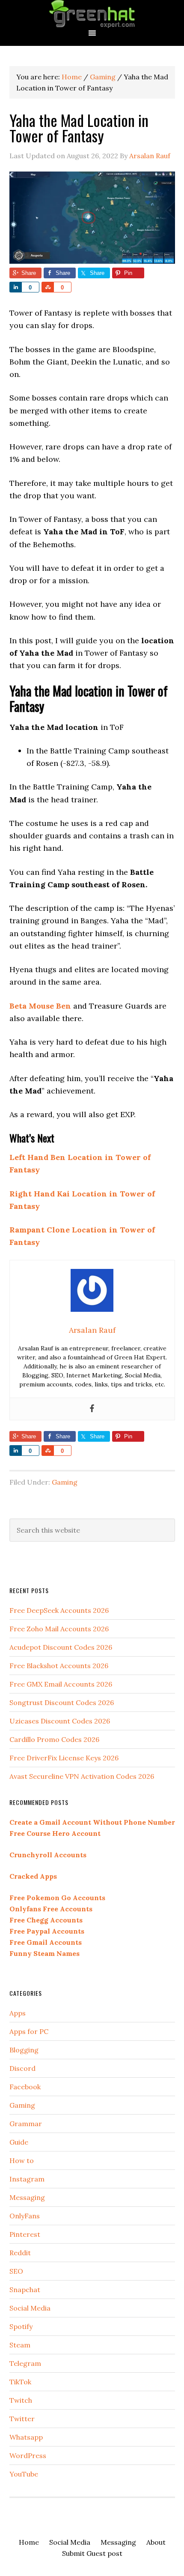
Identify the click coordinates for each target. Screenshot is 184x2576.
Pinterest (25, 2234)
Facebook (25, 2087)
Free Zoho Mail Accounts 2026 (59, 1629)
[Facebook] (92, 1409)
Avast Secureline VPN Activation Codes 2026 (82, 1776)
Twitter (22, 2419)
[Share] (15, 287)
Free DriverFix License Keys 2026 (64, 1758)
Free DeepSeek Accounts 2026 (59, 1610)
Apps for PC (29, 2031)
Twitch (21, 2400)
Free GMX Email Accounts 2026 (61, 1684)
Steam (20, 2345)
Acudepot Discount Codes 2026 (61, 1647)
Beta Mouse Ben (40, 1006)
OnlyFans (25, 2216)
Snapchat (25, 2290)
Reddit (20, 2253)
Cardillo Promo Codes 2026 (54, 1739)
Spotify (21, 2326)
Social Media (30, 2308)
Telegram (25, 2363)
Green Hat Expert (92, 14)
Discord (22, 2068)
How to (22, 2160)
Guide (19, 2142)
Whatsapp (26, 2437)
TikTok (20, 2382)
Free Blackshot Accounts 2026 (59, 1666)
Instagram (27, 2179)
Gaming (65, 1482)
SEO (16, 2271)
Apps (18, 2013)
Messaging (27, 2197)
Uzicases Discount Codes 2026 (60, 1721)
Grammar (26, 2124)
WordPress (28, 2455)
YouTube (24, 2474)
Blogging (24, 2050)
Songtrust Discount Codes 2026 (62, 1702)
